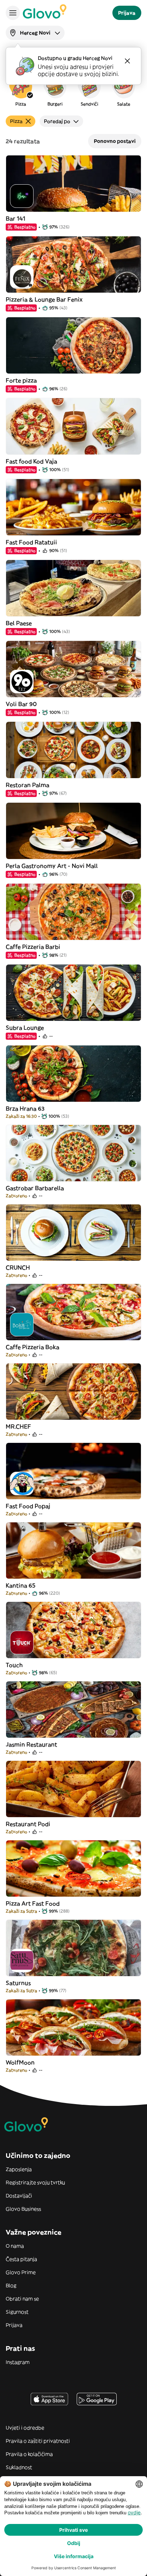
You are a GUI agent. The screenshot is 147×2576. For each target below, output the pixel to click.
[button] (21, 91)
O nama (15, 2246)
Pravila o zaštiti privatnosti (38, 2441)
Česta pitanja (21, 2259)
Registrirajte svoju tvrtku (35, 2182)
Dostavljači (19, 2196)
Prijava (14, 2325)
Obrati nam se (22, 2299)
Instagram (18, 2362)
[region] (73, 91)
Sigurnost (17, 2312)
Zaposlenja (19, 2169)
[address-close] (127, 61)
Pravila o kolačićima (29, 2454)
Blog (11, 2286)
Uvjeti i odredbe (25, 2428)
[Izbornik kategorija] (13, 13)
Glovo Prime (21, 2272)
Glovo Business (23, 2209)
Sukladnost (19, 2467)
